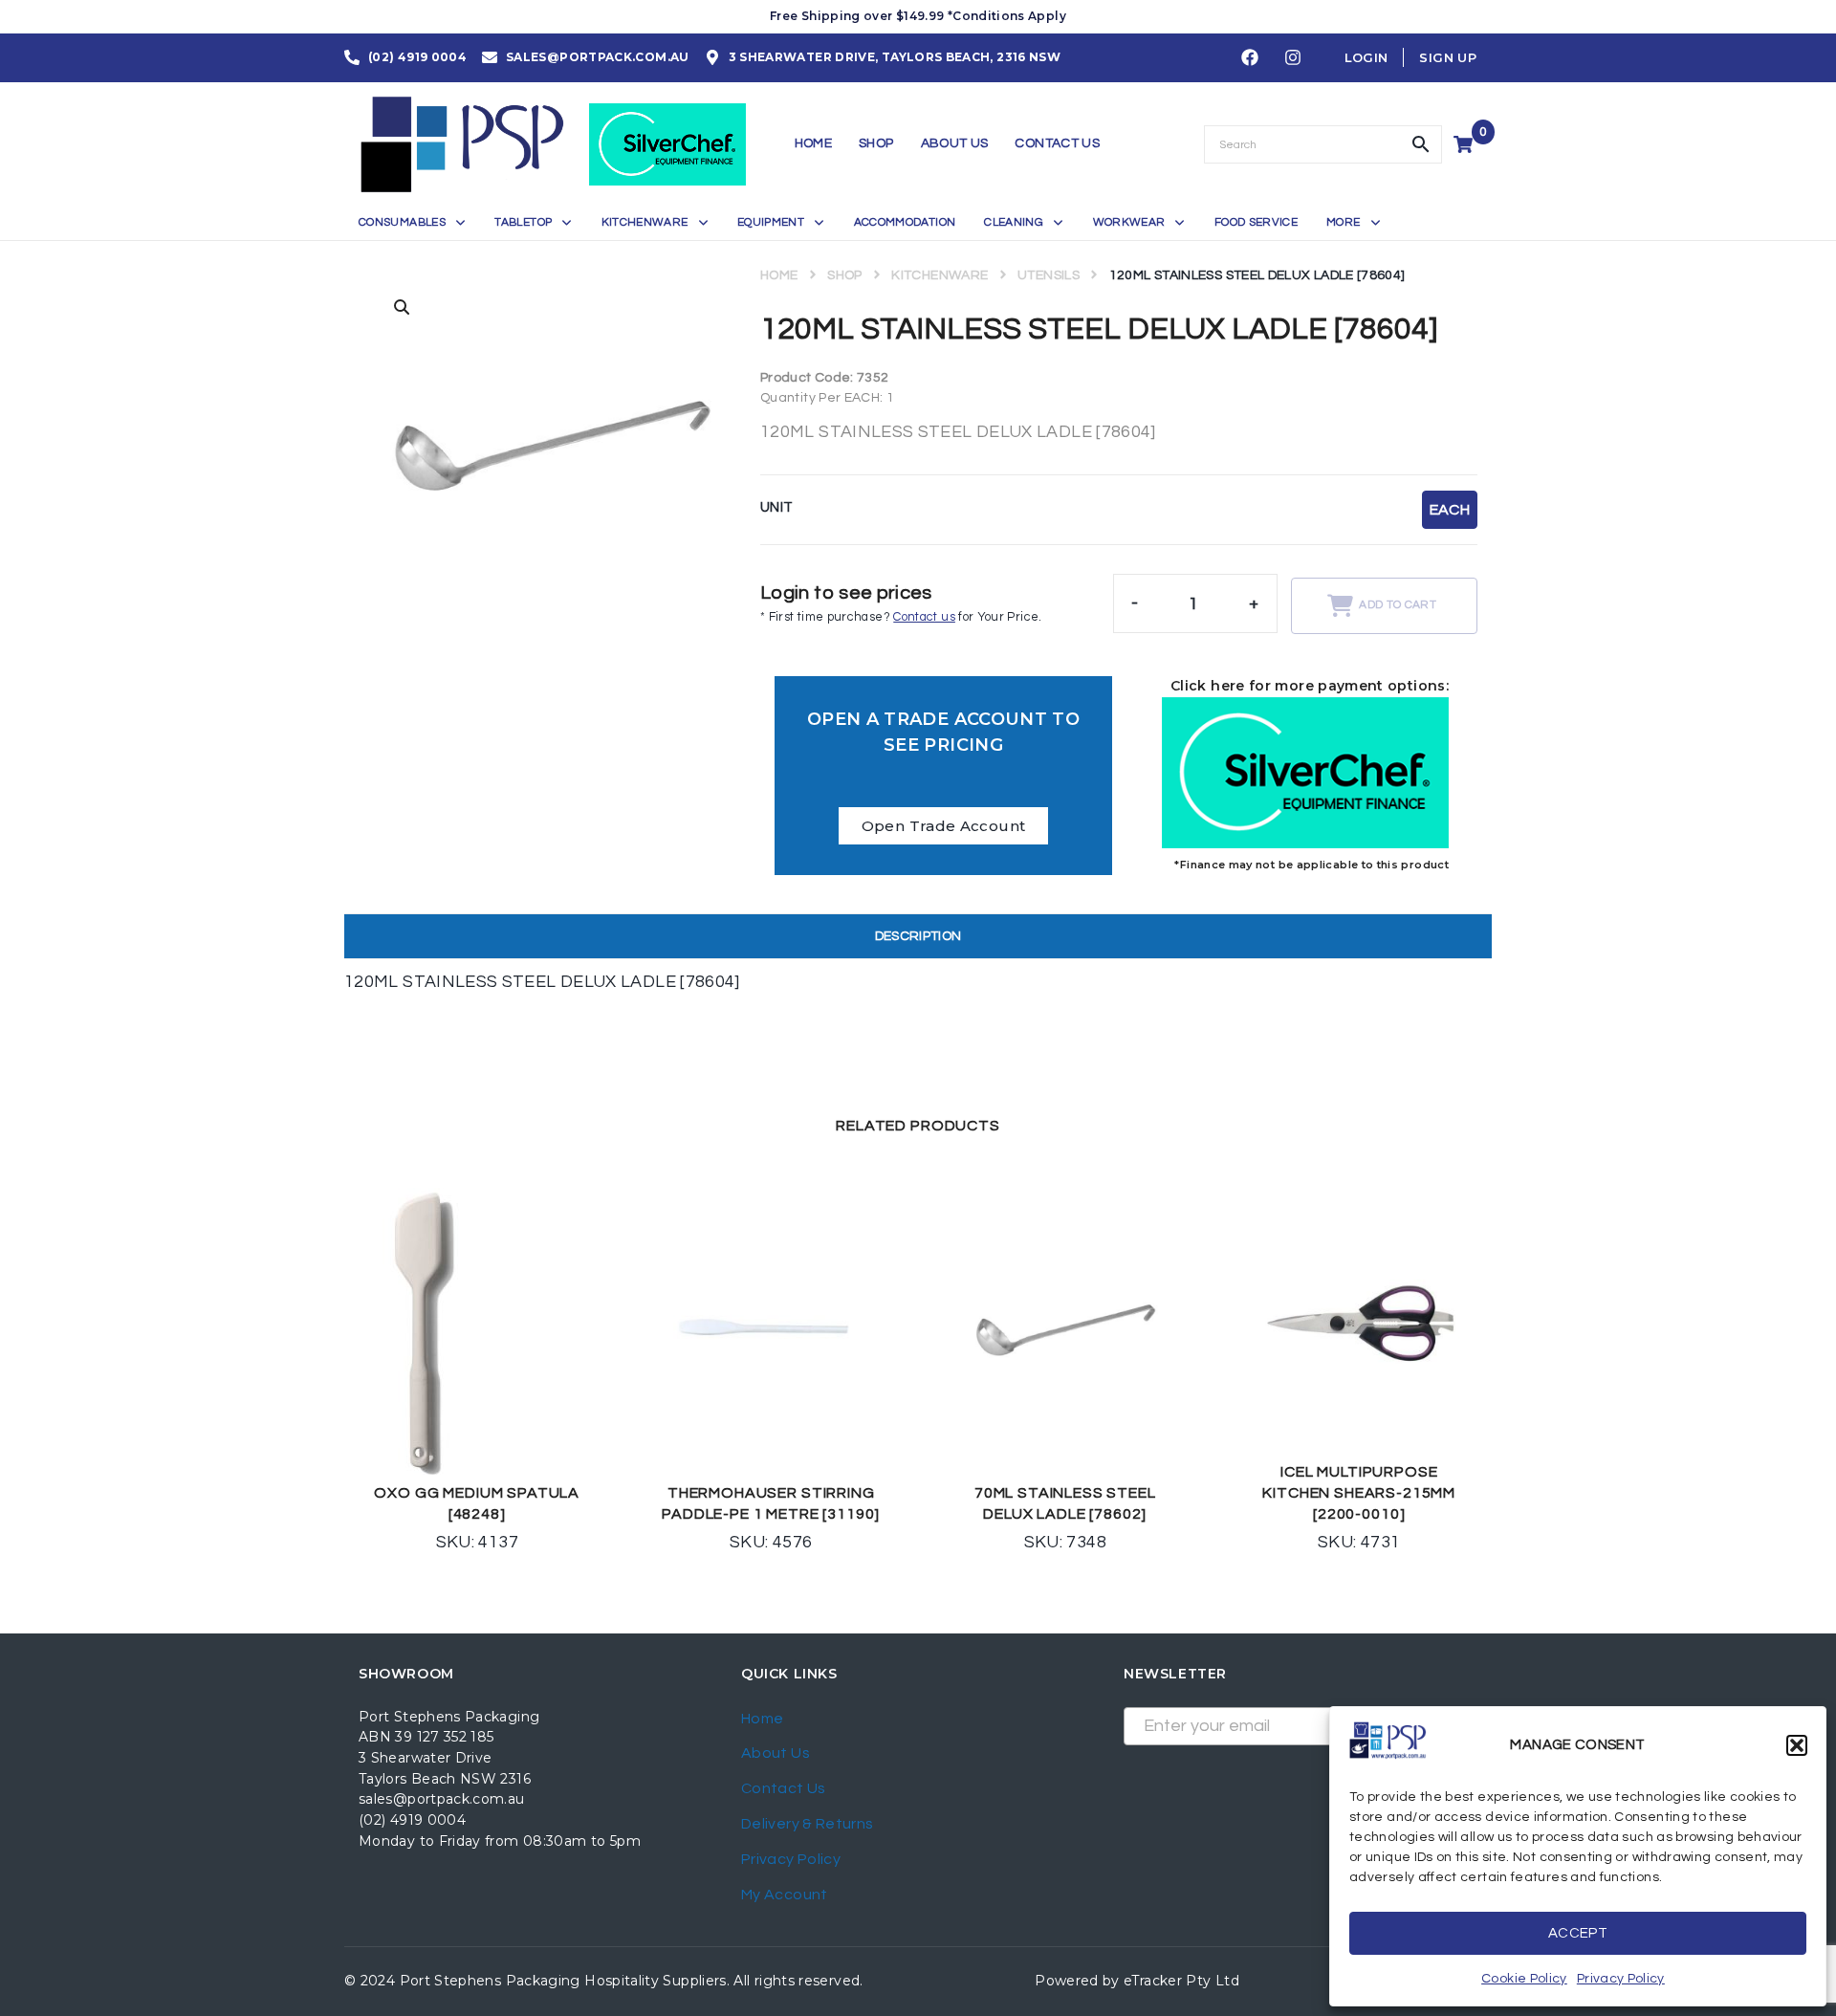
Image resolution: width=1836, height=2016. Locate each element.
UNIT (776, 507)
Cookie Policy (1524, 1979)
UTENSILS (1049, 275)
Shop (844, 275)
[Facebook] (1250, 58)
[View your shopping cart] (1465, 144)
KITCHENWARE (940, 275)
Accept (1578, 1933)
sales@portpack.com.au (442, 1799)
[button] (1797, 1745)
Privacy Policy (1621, 1979)
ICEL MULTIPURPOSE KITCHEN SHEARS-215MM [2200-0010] (1359, 1493)
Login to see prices (846, 593)
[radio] (1450, 510)
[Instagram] (1293, 58)
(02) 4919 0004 (412, 1820)
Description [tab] (918, 936)
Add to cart (1398, 605)
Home (779, 275)
